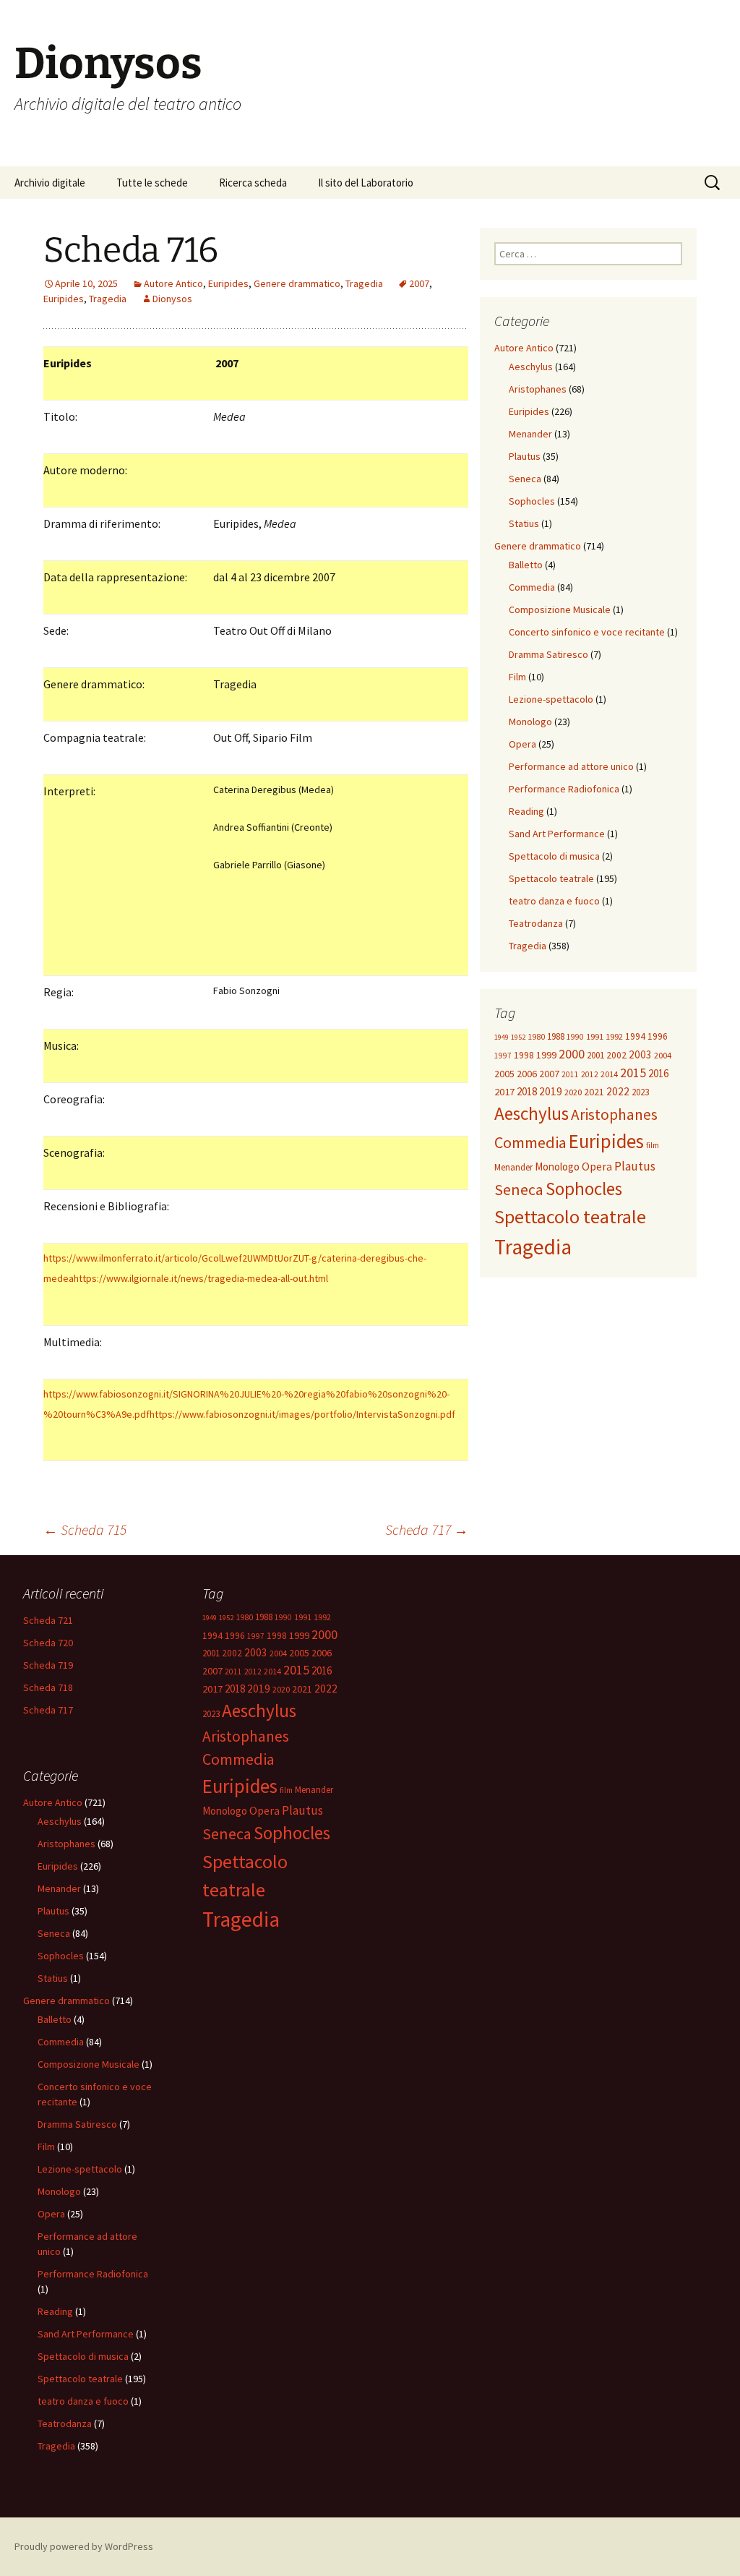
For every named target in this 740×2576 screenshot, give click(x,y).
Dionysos (172, 299)
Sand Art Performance (557, 834)
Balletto (526, 565)
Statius (524, 523)
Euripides (228, 283)
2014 (609, 1074)
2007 (419, 283)
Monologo (530, 722)
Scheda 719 (48, 1665)
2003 (640, 1054)
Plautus (525, 456)
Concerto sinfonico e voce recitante (587, 632)
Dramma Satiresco (548, 654)
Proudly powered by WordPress (84, 2546)
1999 (546, 1055)
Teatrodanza (536, 923)
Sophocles (532, 501)
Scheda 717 (427, 1529)
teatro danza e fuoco (554, 901)
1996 (658, 1036)
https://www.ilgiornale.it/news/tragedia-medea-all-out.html (201, 1278)
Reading (526, 811)
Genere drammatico (297, 283)
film (653, 1145)
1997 (503, 1056)
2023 (640, 1092)
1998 (524, 1055)
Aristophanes (538, 389)
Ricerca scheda (253, 183)
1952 (518, 1037)
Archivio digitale (50, 183)
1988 (556, 1036)
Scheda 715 (85, 1529)
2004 (663, 1055)
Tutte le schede (152, 183)
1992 (614, 1036)
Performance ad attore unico (571, 766)
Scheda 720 (48, 1643)
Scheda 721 (48, 1620)
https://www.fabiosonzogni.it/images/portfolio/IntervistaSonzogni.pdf (302, 1414)
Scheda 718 (48, 1687)
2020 (573, 1092)
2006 (527, 1074)
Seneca (525, 479)
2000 (572, 1054)
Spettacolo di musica (554, 856)
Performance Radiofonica (564, 789)
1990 (575, 1037)
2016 (658, 1073)
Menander (530, 434)
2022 (618, 1091)
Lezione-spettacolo (551, 699)
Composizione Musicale (560, 609)
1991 (595, 1036)
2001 (595, 1055)
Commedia (532, 587)
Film (517, 677)
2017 (504, 1092)
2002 (616, 1055)
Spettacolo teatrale (551, 878)
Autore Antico (173, 283)
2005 (504, 1074)
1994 (635, 1036)
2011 (570, 1074)
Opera (522, 744)
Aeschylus (531, 367)
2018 (527, 1091)
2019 (551, 1091)
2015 (633, 1073)
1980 (536, 1036)
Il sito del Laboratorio (366, 183)
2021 (594, 1092)
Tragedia (364, 283)
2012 (590, 1074)
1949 (502, 1037)
